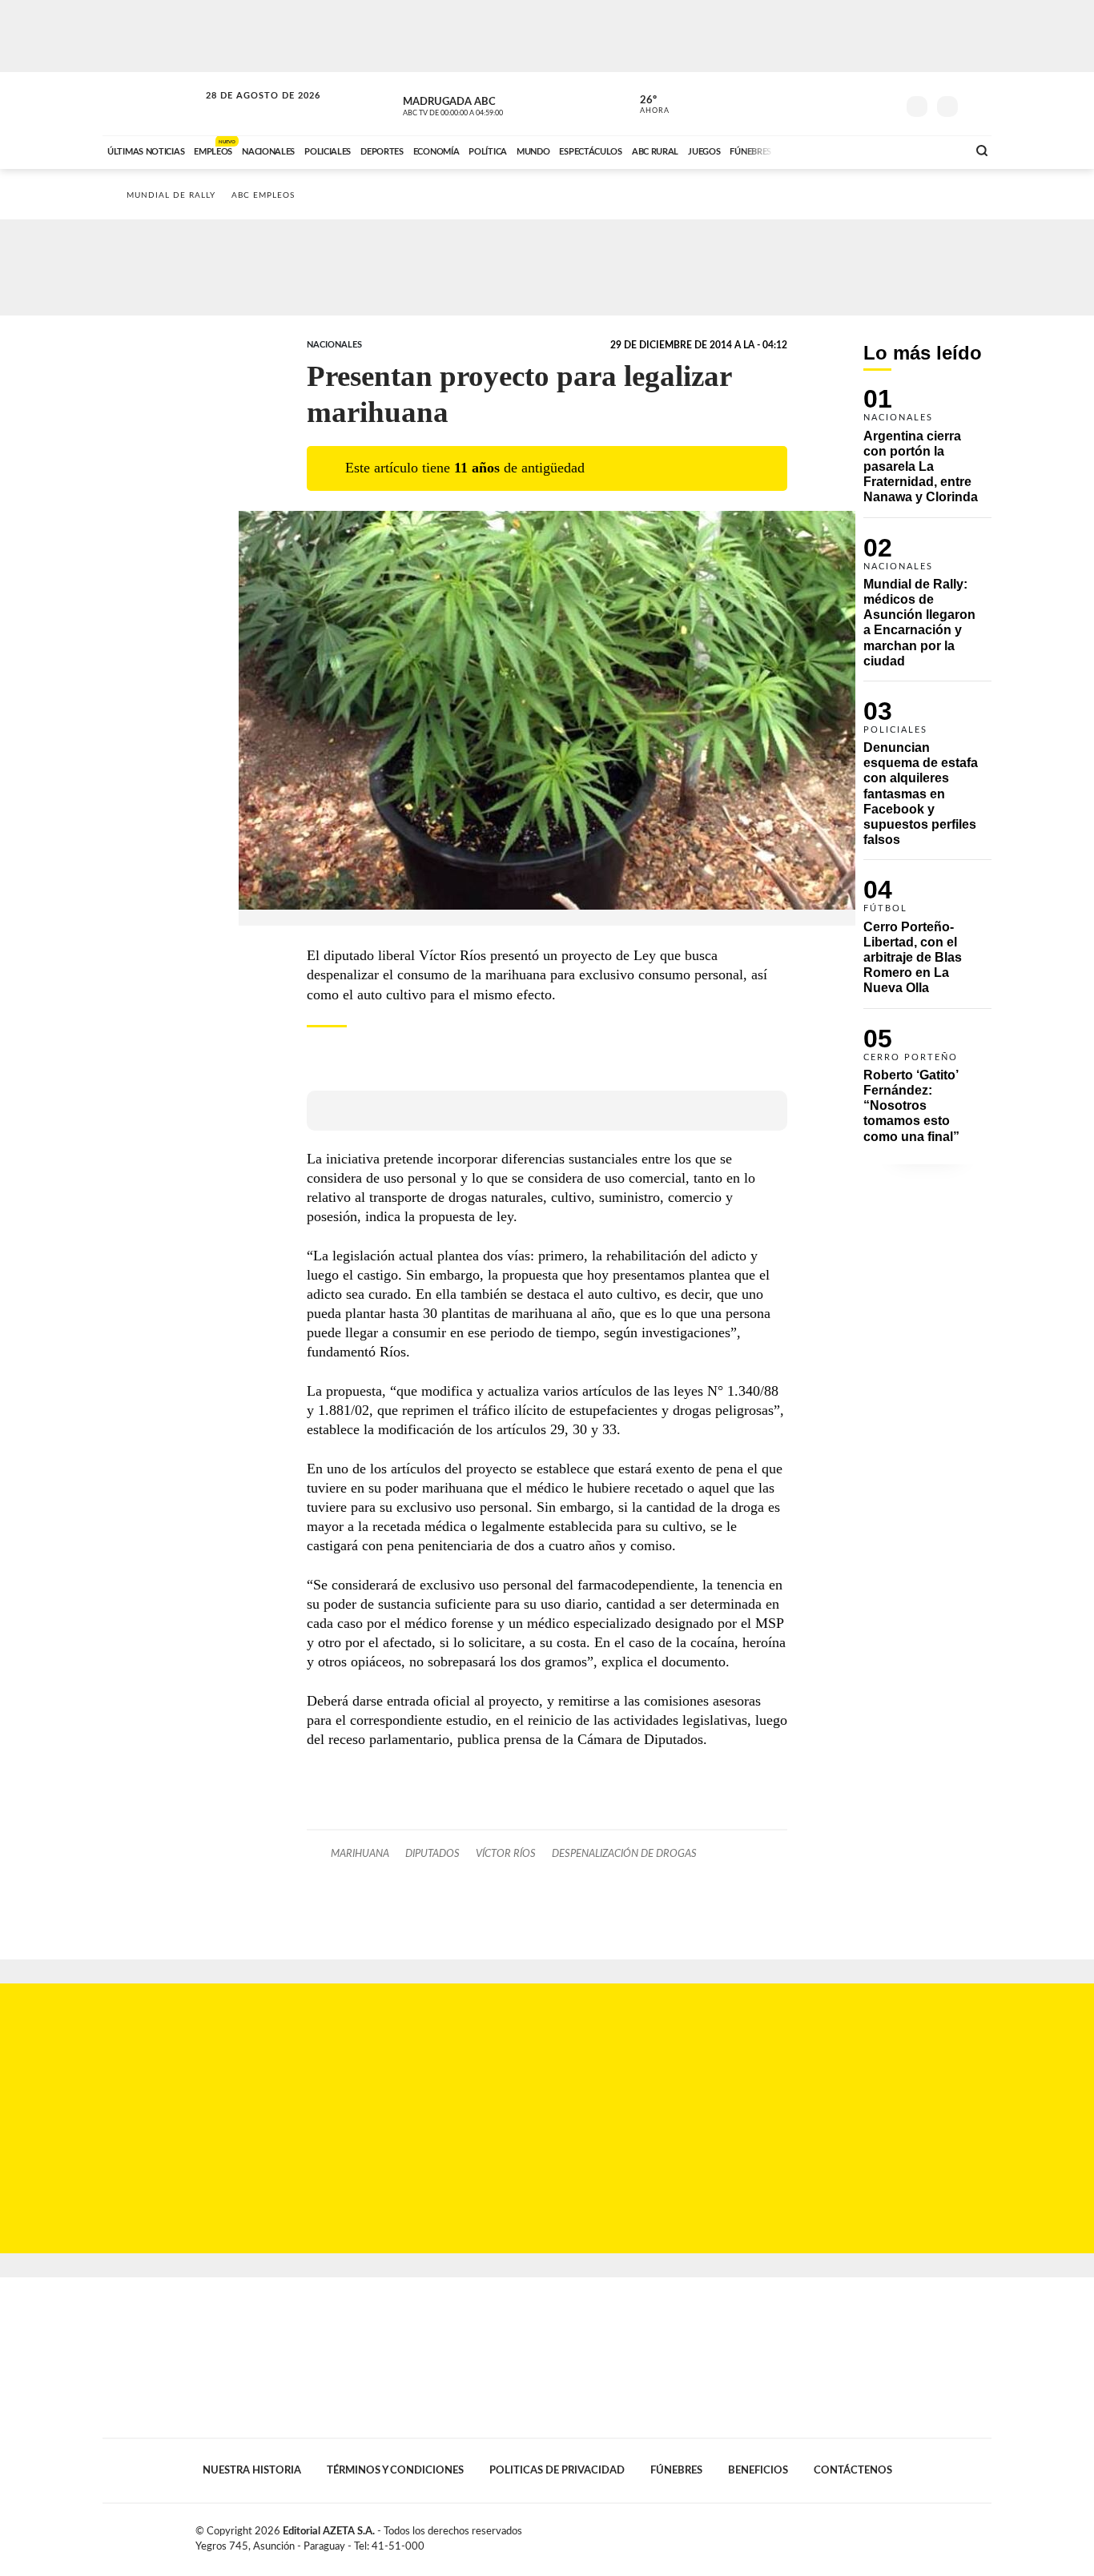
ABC (152, 104)
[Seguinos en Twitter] (836, 103)
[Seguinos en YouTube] (860, 103)
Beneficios (758, 2470)
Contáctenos (853, 2470)
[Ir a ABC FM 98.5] (934, 150)
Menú (977, 104)
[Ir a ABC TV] (826, 150)
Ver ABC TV (483, 104)
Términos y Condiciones (395, 2470)
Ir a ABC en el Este (248, 111)
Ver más (927, 453)
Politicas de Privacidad (557, 2470)
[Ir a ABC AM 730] (870, 150)
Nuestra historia (252, 2470)
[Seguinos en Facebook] (812, 103)
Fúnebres (676, 2470)
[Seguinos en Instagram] (884, 103)
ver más (646, 105)
